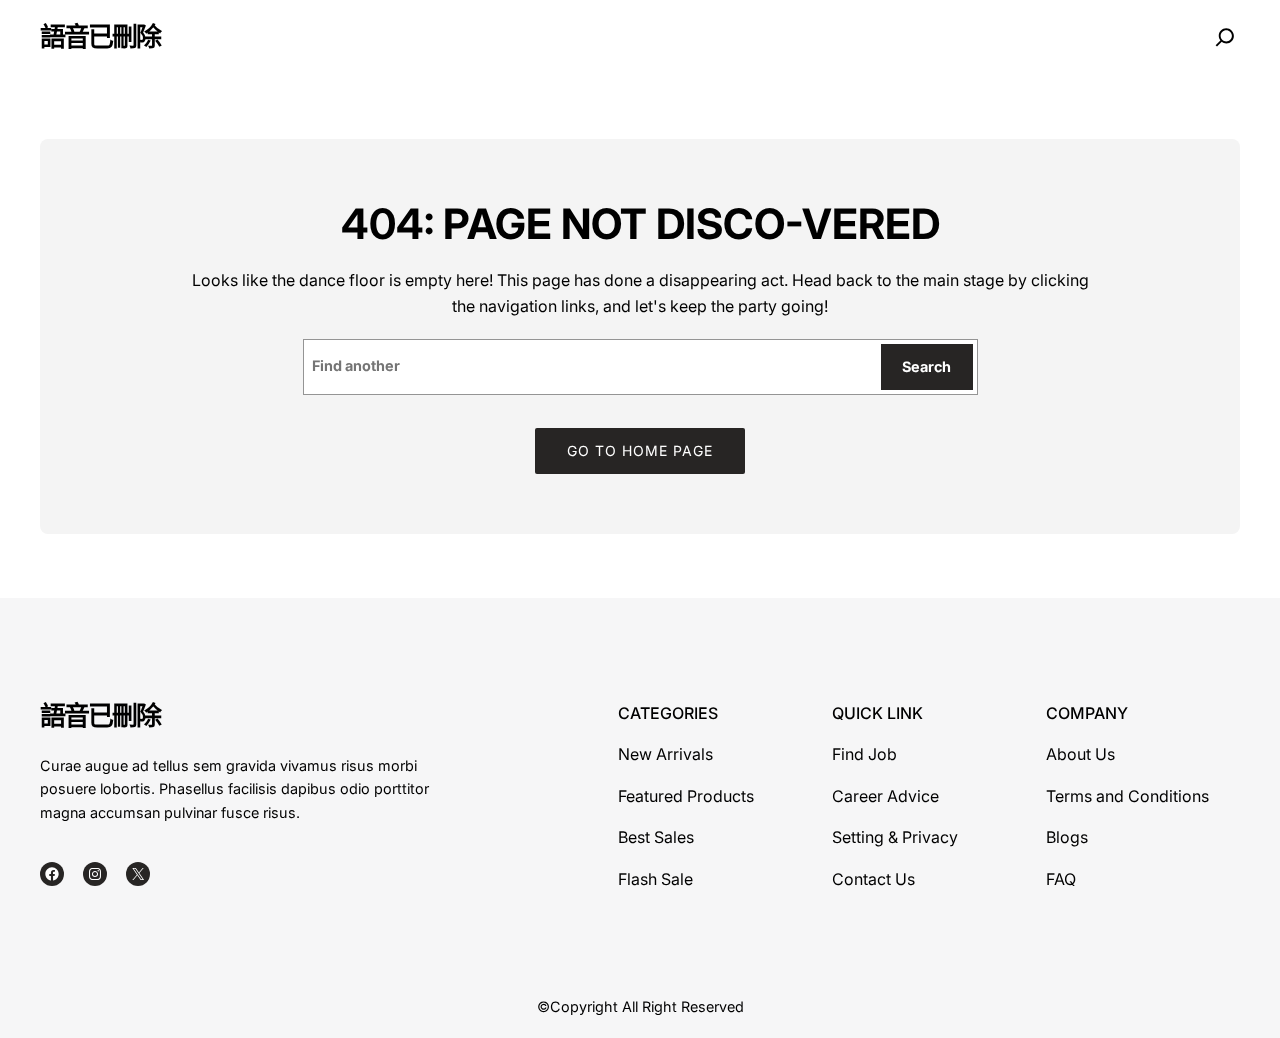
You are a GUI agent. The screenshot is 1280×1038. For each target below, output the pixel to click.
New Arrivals (665, 754)
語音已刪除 (100, 36)
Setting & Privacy (895, 837)
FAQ (1061, 879)
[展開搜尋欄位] (1225, 37)
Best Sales (656, 837)
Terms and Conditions (1127, 796)
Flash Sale (655, 879)
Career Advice (885, 796)
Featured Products (686, 796)
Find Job (864, 754)
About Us (1080, 754)
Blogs (1067, 837)
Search (926, 366)
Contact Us (873, 879)
